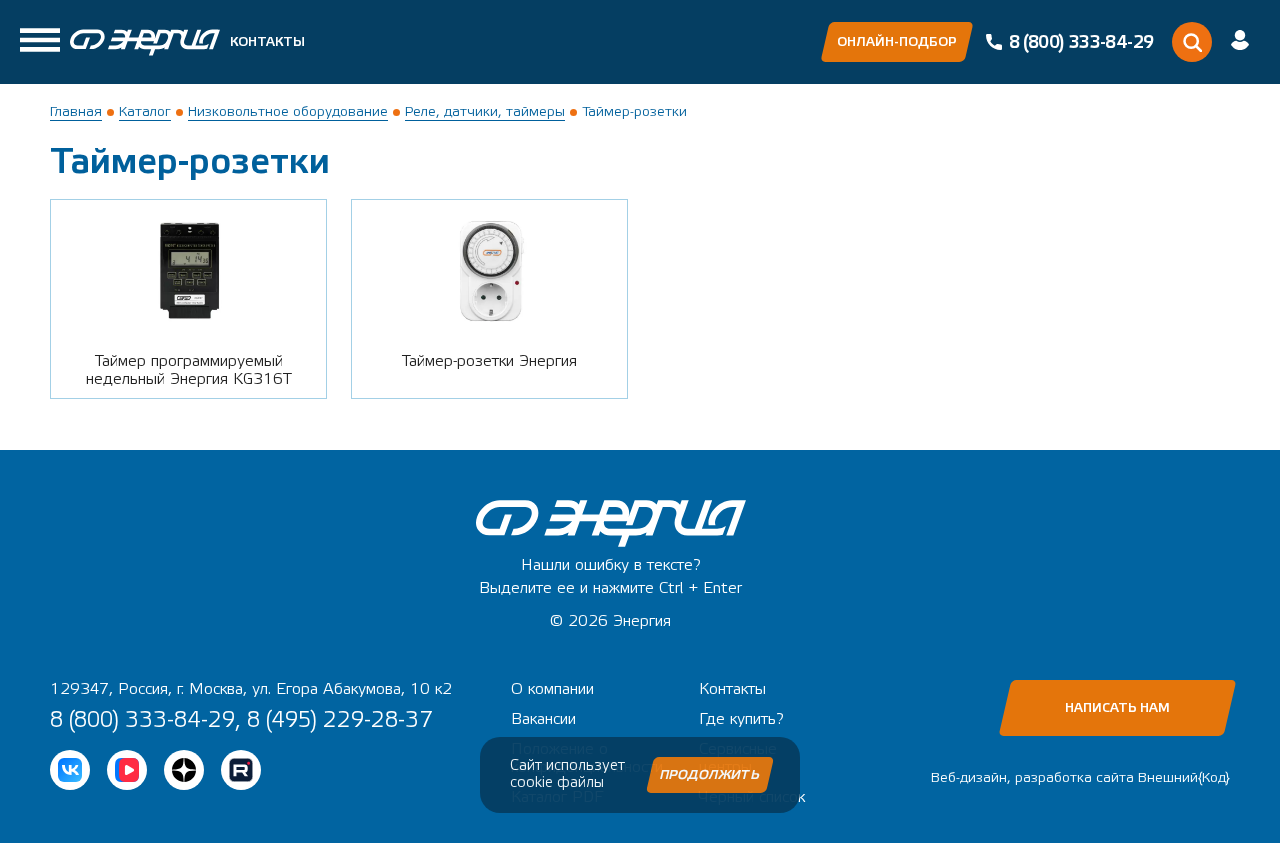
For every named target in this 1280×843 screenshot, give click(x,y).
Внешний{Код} (1184, 778)
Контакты (267, 42)
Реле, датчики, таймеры (485, 112)
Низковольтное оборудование (288, 112)
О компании (552, 689)
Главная (76, 112)
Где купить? (741, 719)
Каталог (145, 112)
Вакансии (543, 719)
